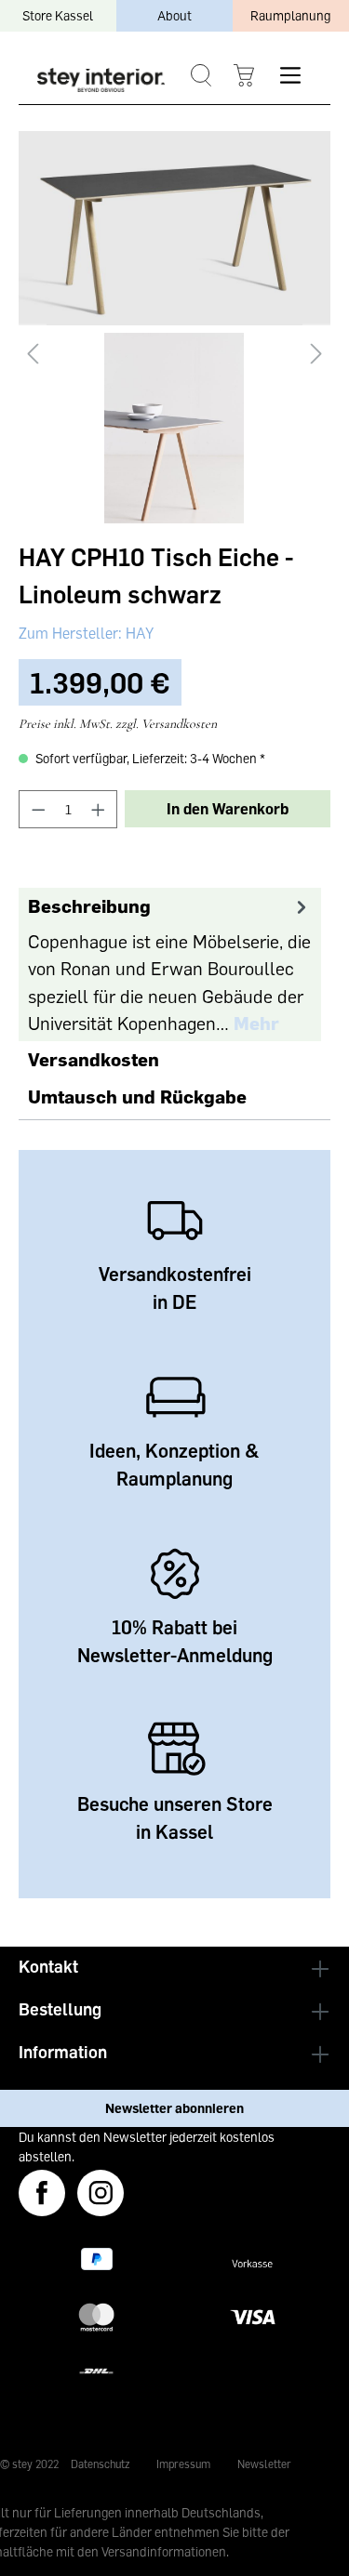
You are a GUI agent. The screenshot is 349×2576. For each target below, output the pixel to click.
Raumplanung (290, 15)
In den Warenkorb (228, 809)
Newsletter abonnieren (174, 2108)
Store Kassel (58, 15)
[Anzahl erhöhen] (99, 809)
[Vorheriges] (33, 354)
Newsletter (264, 2464)
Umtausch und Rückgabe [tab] (137, 1096)
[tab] (170, 964)
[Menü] (290, 75)
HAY (138, 633)
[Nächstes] (316, 354)
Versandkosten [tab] (94, 1059)
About (174, 15)
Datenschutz (100, 2464)
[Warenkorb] (243, 76)
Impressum (183, 2464)
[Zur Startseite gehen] (101, 79)
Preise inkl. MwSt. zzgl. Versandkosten (118, 724)
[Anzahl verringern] (38, 809)
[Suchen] (201, 76)
